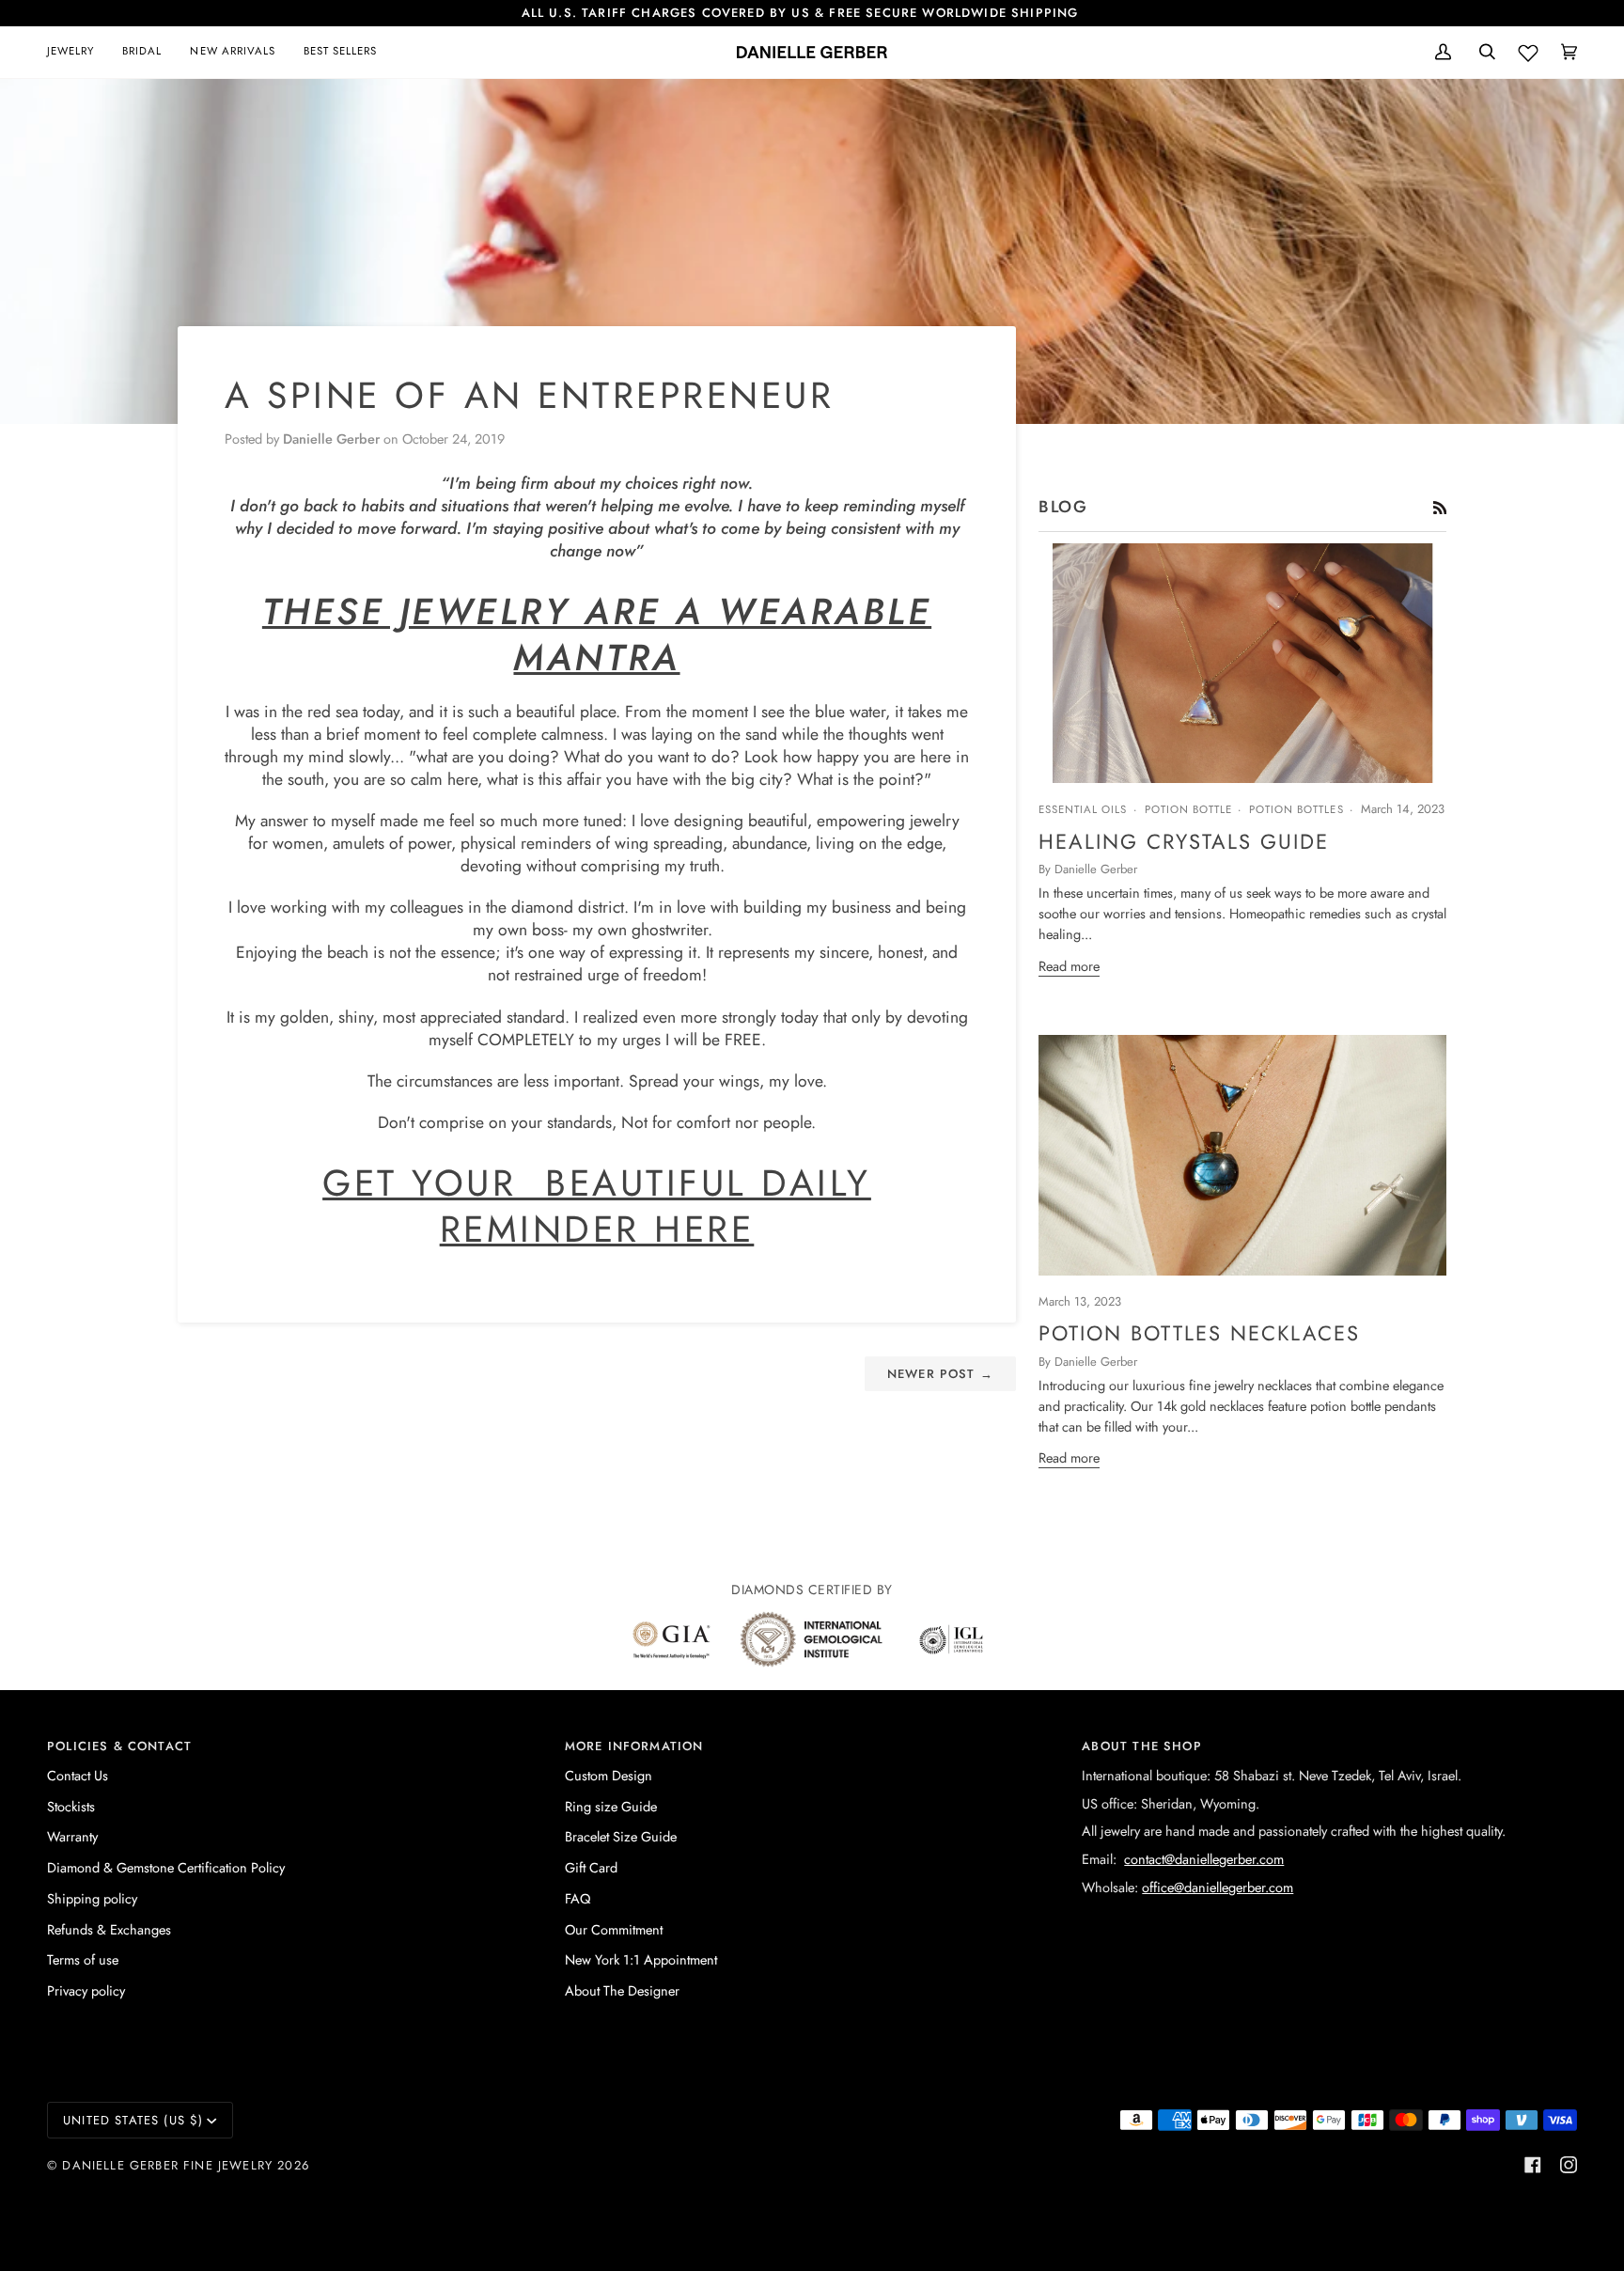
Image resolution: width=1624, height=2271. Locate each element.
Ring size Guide (611, 1806)
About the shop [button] (1141, 1746)
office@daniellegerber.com (1218, 1887)
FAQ (578, 1898)
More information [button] (634, 1746)
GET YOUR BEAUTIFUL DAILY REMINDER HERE (597, 1206)
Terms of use (83, 1959)
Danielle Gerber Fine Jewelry (167, 2165)
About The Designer (622, 1990)
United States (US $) (133, 2120)
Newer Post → (940, 1374)
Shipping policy (92, 1898)
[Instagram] (1569, 2165)
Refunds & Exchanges (109, 1929)
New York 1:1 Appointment (641, 1959)
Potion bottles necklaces (1199, 1333)
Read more (1069, 966)
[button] (78, 52)
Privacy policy (86, 1990)
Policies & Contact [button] (119, 1746)
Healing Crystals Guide (1184, 841)
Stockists (71, 1806)
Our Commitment (614, 1929)
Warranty (72, 1836)
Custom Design (609, 1775)
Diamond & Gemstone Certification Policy (166, 1867)
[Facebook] (1533, 2165)
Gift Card (591, 1867)
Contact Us (78, 1775)
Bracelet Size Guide (621, 1836)
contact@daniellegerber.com (1204, 1859)
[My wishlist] (1528, 49)
